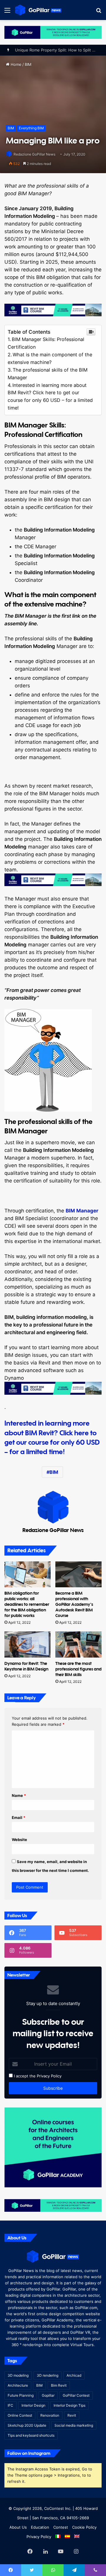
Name (19, 1795)
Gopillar (48, 2395)
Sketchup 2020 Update (27, 2425)
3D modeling (18, 2375)
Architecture (18, 2385)
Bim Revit (59, 2385)
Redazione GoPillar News (34, 154)
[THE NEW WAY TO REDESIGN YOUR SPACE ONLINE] (53, 32)
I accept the (24, 2076)
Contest (61, 2527)
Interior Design (33, 2405)
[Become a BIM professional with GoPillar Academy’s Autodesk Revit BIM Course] (78, 1574)
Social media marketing (74, 2425)
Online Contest (20, 2415)
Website (19, 1840)
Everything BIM (31, 128)
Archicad (74, 2375)
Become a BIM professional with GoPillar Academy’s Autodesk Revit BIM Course (74, 1604)
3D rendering (48, 2375)
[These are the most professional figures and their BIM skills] (78, 1644)
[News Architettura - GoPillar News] (38, 10)
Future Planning (21, 2395)
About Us (18, 2527)
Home (15, 64)
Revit (72, 2415)
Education (40, 2527)
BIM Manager (82, 1211)
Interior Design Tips (69, 2405)
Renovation (50, 2415)
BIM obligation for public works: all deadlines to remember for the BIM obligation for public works (27, 1604)
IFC (10, 2405)
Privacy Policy (49, 2076)
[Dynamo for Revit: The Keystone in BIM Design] (28, 1644)
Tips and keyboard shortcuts (31, 2435)
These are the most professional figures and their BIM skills (78, 1669)
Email (19, 1817)
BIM (28, 64)
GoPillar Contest (76, 2395)
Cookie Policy (84, 2527)
